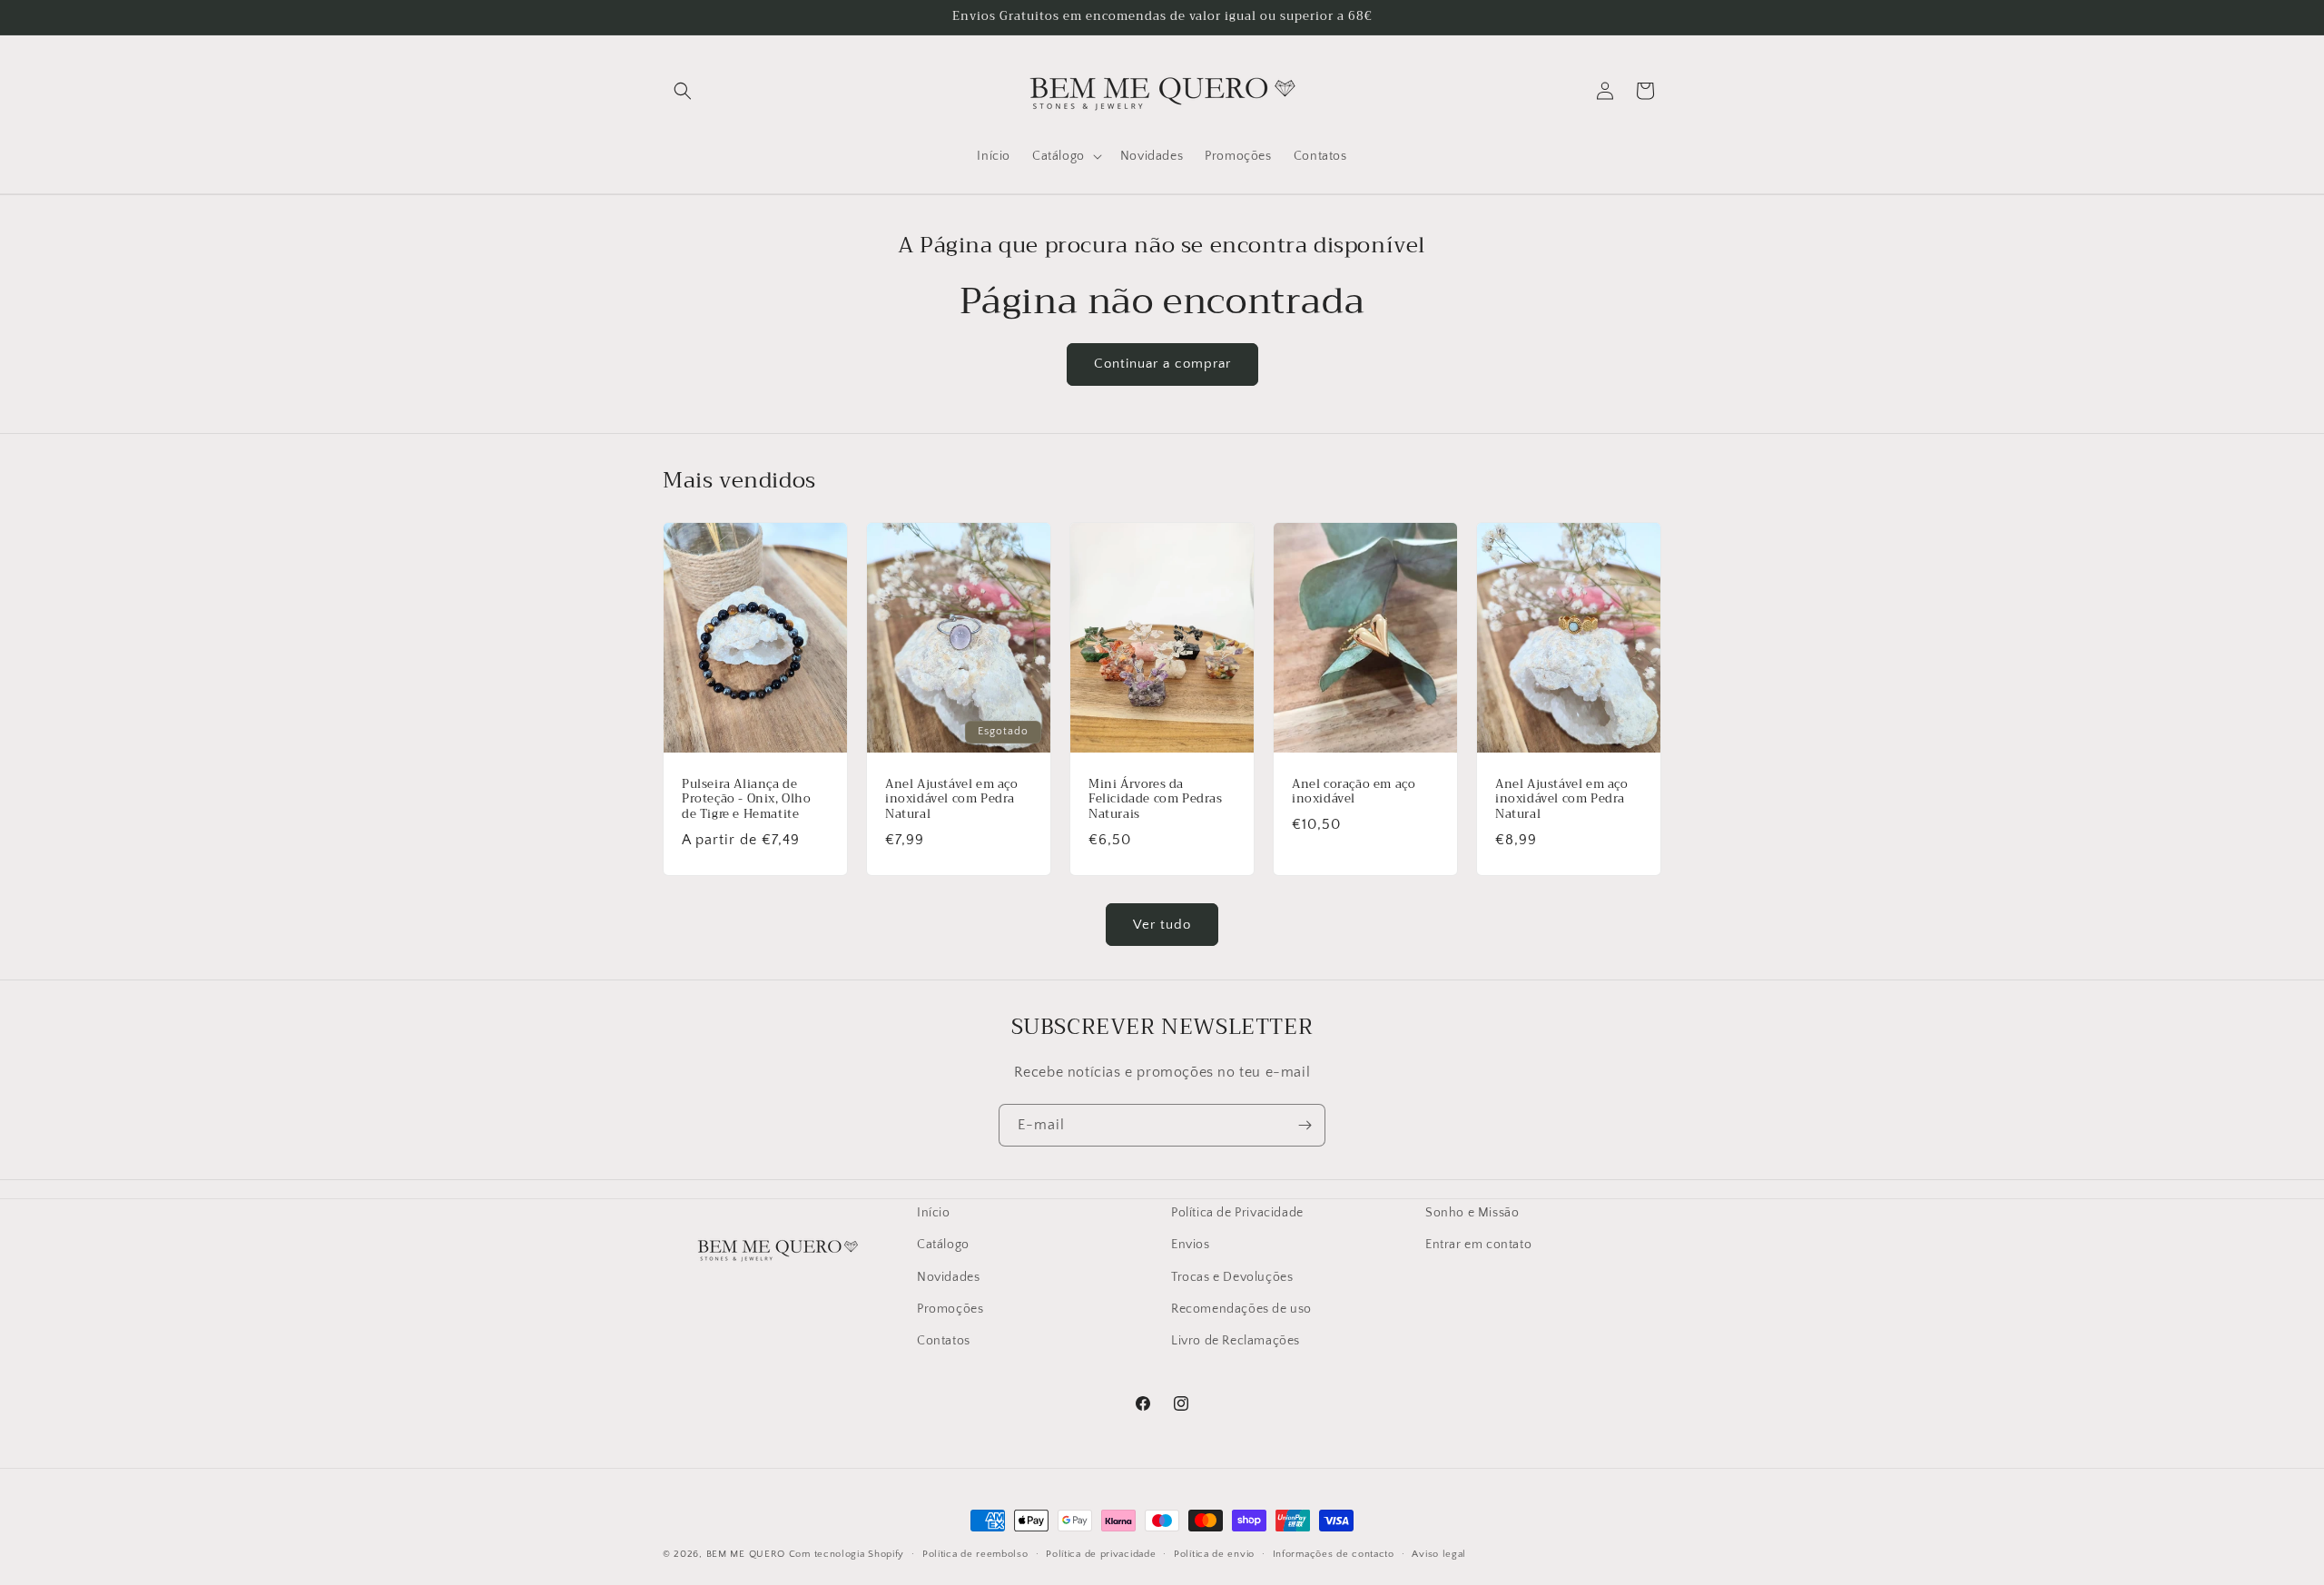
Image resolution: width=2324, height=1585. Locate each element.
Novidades (948, 1276)
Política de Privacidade (1237, 1213)
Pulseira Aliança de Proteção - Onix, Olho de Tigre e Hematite (747, 800)
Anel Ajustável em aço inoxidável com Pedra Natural (952, 800)
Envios (1191, 1245)
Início (934, 1213)
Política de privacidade (1101, 1553)
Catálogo (943, 1245)
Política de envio (1214, 1553)
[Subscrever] (1305, 1125)
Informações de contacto (1334, 1553)
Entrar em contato (1478, 1245)
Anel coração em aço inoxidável (1354, 792)
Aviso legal (1439, 1553)
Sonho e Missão (1472, 1213)
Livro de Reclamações (1236, 1340)
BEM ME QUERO (746, 1554)
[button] (683, 91)
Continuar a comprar (1162, 364)
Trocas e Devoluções (1232, 1276)
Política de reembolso (975, 1553)
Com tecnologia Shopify (847, 1554)
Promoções (950, 1308)
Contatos (944, 1340)
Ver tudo (1162, 925)
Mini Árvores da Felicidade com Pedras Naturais (1156, 800)
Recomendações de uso (1241, 1308)
